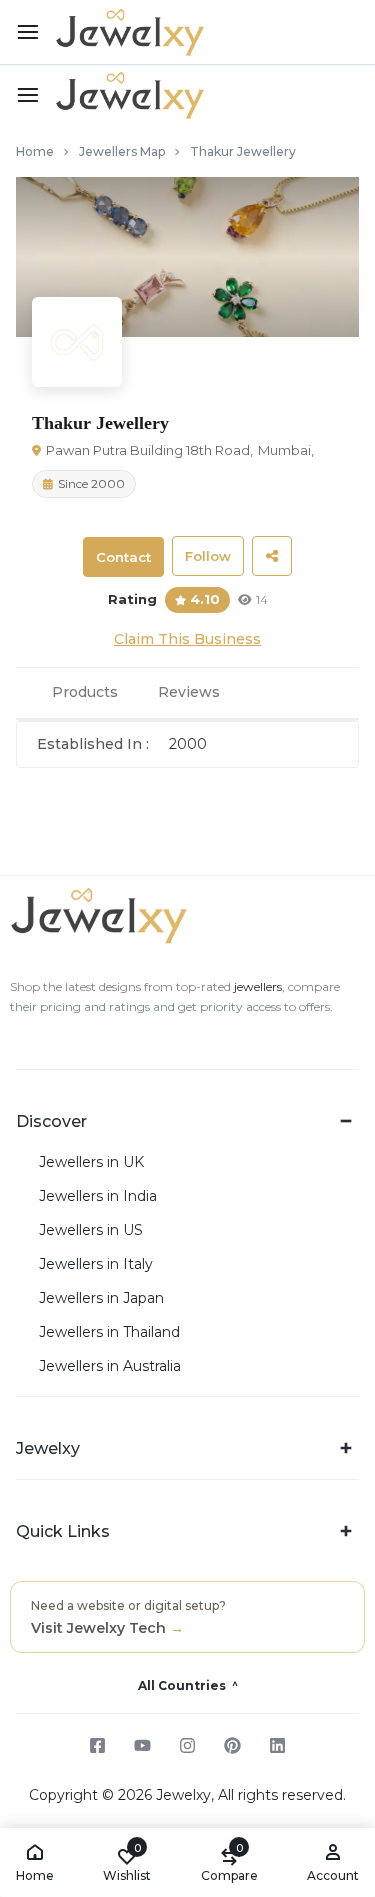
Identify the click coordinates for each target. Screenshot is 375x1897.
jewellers (256, 986)
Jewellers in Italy (96, 1264)
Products (85, 692)
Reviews (189, 692)
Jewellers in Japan (101, 1298)
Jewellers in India (98, 1196)
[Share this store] (272, 556)
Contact (123, 557)
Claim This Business (187, 639)
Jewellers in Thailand (109, 1332)
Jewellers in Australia (110, 1366)
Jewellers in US (91, 1230)
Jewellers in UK (91, 1162)
